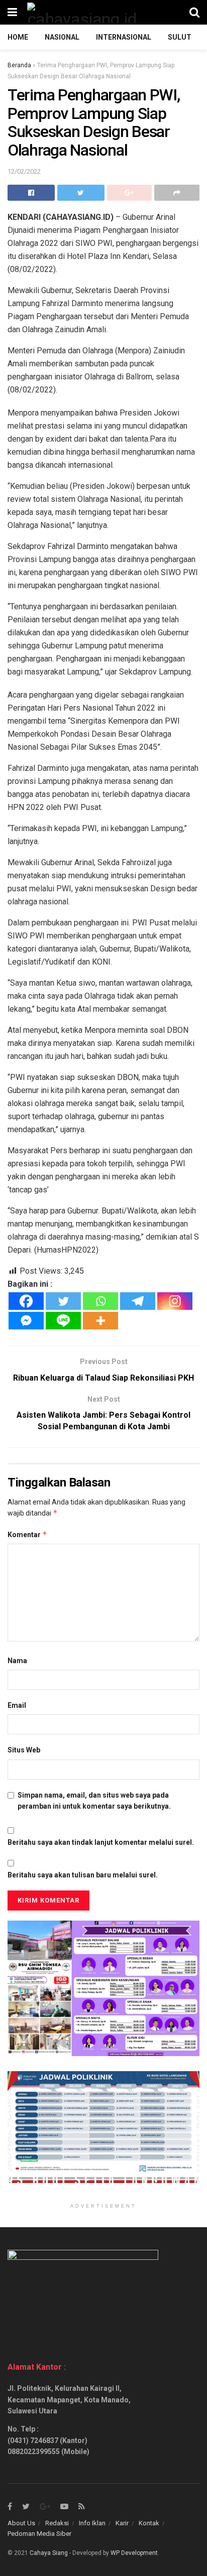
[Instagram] (175, 1301)
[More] (100, 1321)
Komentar (27, 1534)
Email (17, 1705)
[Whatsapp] (100, 1301)
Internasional (124, 37)
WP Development (134, 2553)
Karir (122, 2523)
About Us (21, 2523)
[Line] (63, 1321)
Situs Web (24, 1750)
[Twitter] (63, 1301)
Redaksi (57, 2523)
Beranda (19, 65)
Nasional (62, 37)
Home (18, 37)
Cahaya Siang (49, 2553)
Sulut (180, 37)
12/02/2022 (24, 171)
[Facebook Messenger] (26, 1321)
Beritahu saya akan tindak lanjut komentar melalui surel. (101, 1842)
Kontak (149, 2523)
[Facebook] (26, 1301)
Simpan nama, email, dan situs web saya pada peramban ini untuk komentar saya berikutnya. (94, 1801)
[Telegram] (138, 1301)
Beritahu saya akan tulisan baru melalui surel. (83, 1875)
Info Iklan (92, 2523)
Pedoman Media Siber (39, 2534)
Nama (17, 1661)
